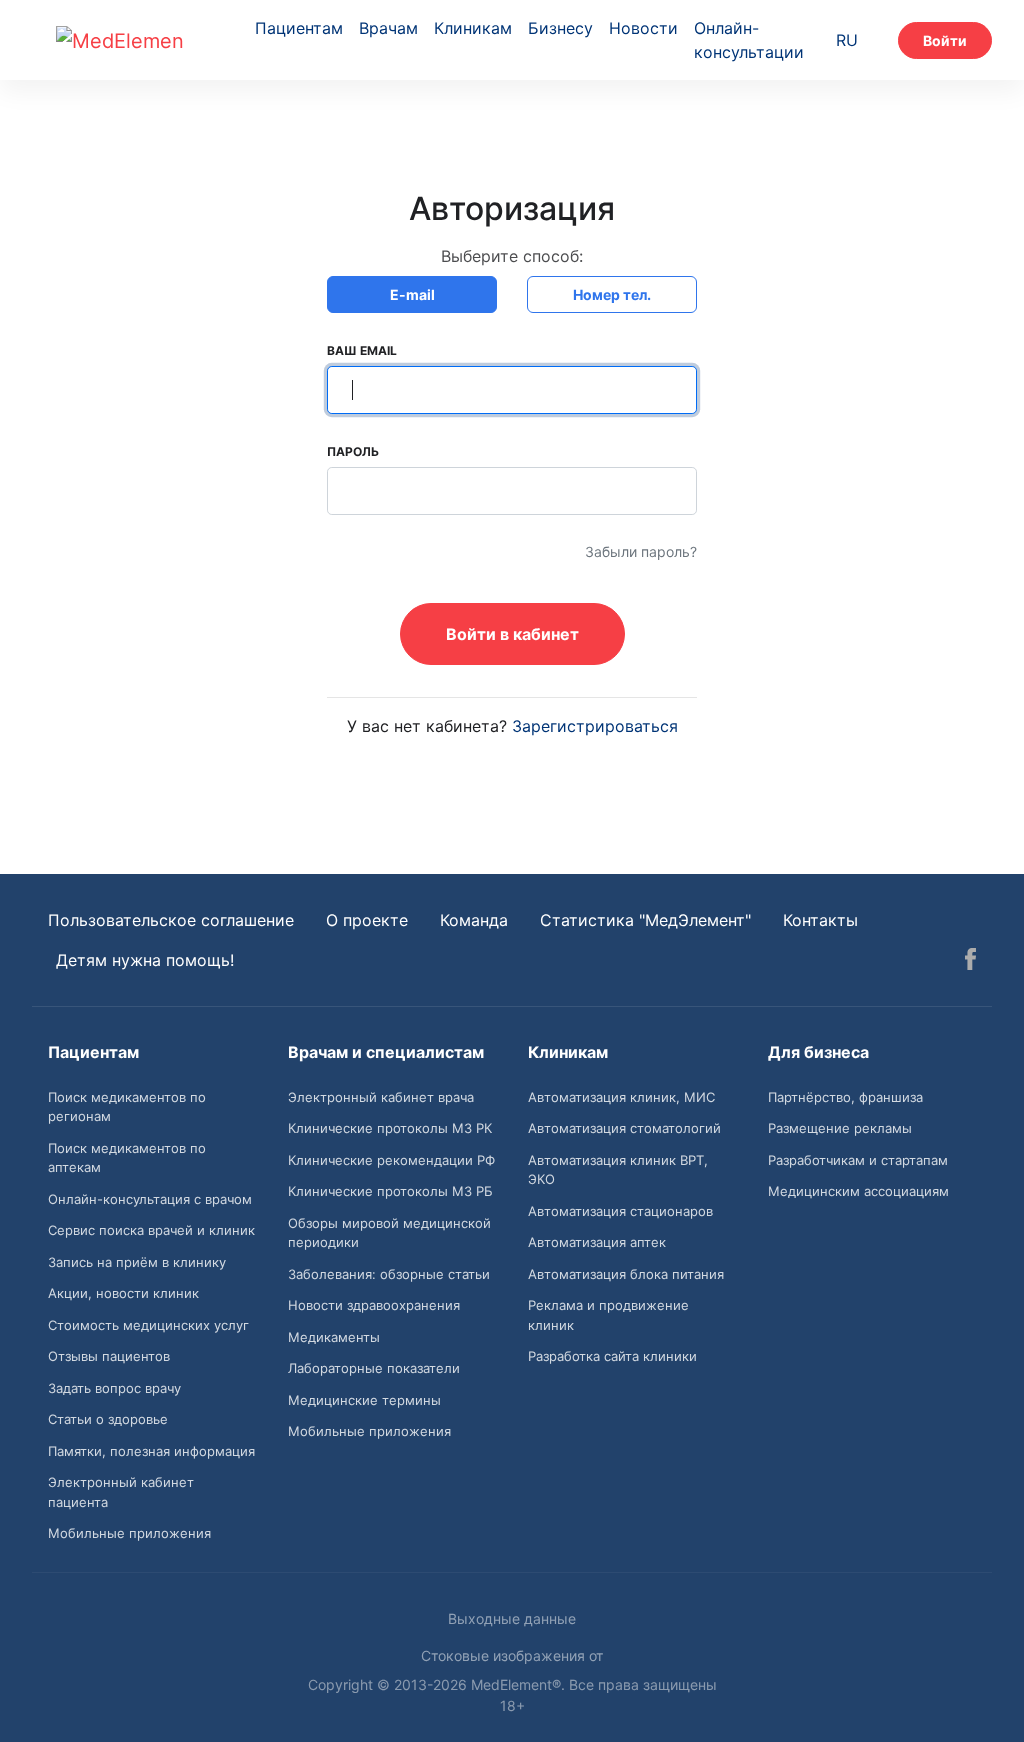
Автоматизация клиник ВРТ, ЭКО (618, 1170)
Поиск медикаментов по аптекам (127, 1158)
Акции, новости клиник (123, 1293)
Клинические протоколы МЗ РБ (390, 1191)
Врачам (388, 28)
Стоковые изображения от (512, 1655)
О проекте (367, 920)
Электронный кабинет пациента (121, 1492)
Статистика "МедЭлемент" (645, 920)
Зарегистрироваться (595, 726)
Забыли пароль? (641, 551)
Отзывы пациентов (109, 1356)
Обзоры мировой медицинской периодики (389, 1233)
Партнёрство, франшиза (845, 1097)
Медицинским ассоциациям (858, 1191)
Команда (474, 920)
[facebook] (970, 962)
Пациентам (299, 28)
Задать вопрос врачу (114, 1388)
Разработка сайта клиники (612, 1356)
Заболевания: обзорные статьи (389, 1274)
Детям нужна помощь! (145, 960)
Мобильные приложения (129, 1533)
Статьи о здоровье (108, 1419)
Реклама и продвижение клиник (608, 1315)
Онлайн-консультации (749, 40)
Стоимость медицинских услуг (148, 1325)
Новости (643, 28)
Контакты (820, 920)
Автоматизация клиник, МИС (621, 1097)
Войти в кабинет (512, 634)
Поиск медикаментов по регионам (127, 1107)
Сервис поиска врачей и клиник (151, 1230)
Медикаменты (334, 1337)
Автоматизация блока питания (626, 1274)
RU (847, 40)
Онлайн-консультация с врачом (150, 1199)
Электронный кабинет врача (381, 1097)
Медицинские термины (364, 1400)
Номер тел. (612, 294)
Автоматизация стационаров (620, 1211)
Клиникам (473, 28)
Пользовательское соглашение (171, 920)
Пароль (353, 451)
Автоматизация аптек (597, 1242)
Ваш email (362, 350)
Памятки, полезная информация (151, 1451)
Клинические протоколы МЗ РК (390, 1128)
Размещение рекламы (840, 1128)
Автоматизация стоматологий (624, 1128)
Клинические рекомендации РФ (391, 1160)
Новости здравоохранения (374, 1305)
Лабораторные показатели (374, 1368)
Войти (945, 40)
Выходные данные (512, 1618)
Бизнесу (560, 28)
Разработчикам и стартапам (858, 1160)
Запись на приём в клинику (137, 1262)
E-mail (412, 294)
